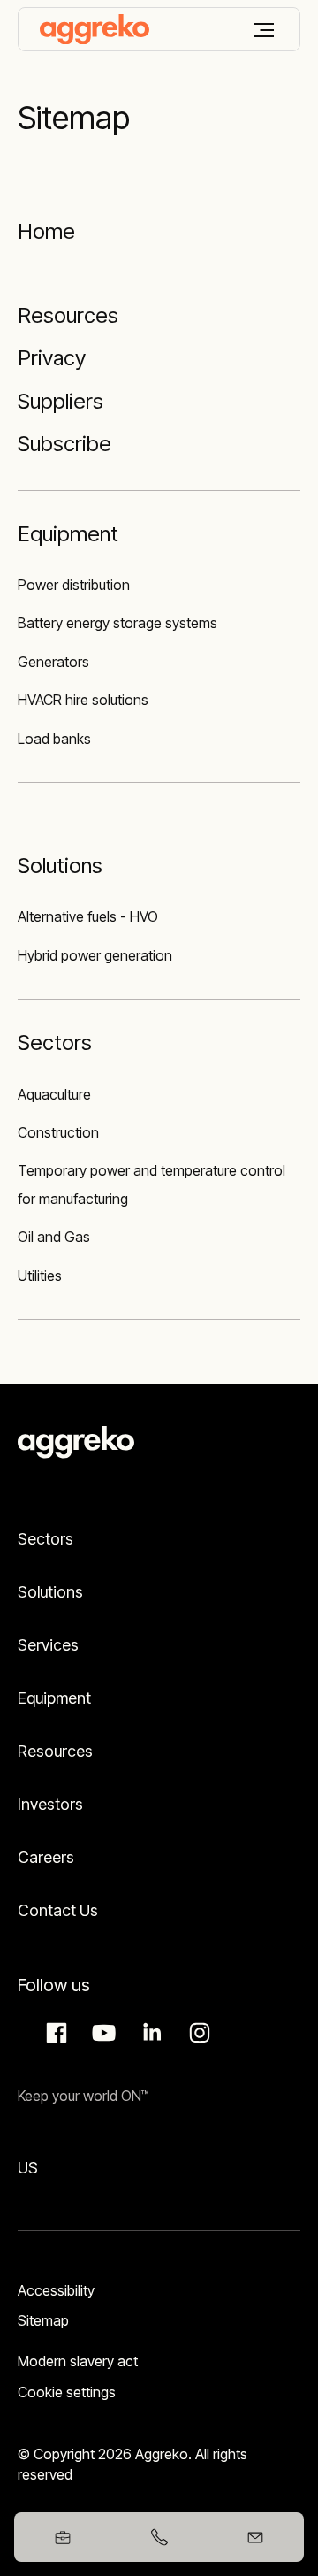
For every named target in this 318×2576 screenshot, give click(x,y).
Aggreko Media (102, 2033)
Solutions (50, 1592)
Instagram (197, 2033)
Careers (46, 1857)
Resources (55, 1751)
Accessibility (56, 2290)
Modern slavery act (78, 2361)
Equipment (54, 1698)
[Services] (159, 280)
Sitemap (43, 2320)
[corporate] (95, 29)
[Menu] (264, 30)
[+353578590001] (159, 2537)
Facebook (54, 2033)
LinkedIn (149, 2033)
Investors (50, 1804)
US (28, 2168)
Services (48, 1645)
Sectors (45, 1539)
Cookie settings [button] (67, 2392)
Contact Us (58, 1910)
